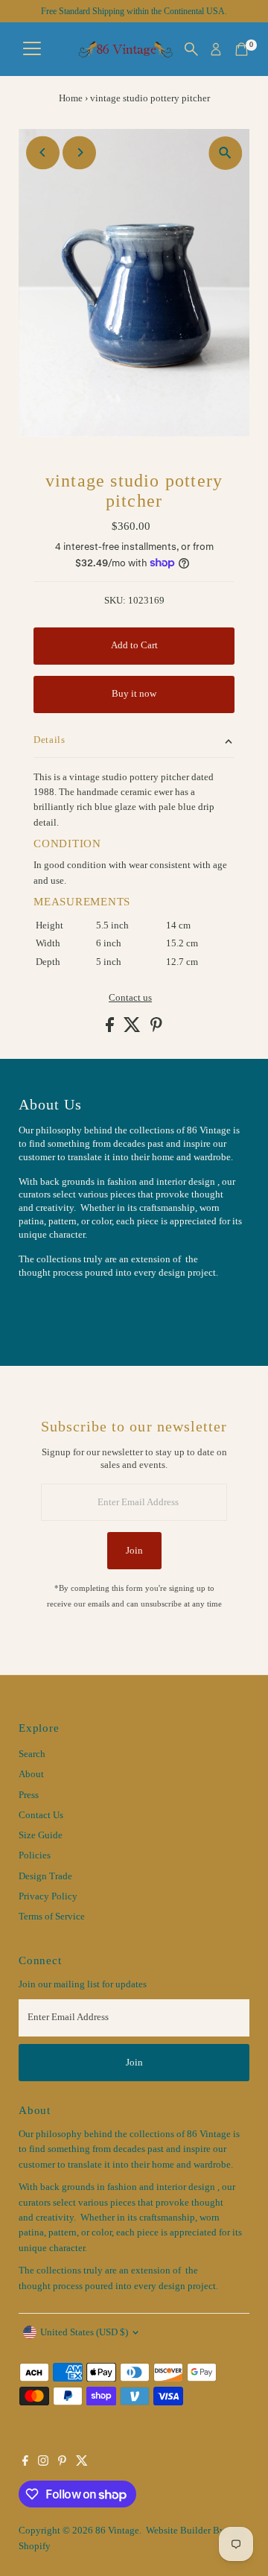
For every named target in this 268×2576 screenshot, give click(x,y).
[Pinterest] (62, 2463)
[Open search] (191, 49)
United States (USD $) (84, 2332)
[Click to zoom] (225, 153)
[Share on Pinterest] (156, 1029)
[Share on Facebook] (111, 1029)
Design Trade (45, 1876)
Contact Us (41, 1815)
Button (48, 1309)
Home (71, 98)
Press (29, 1795)
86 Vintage (117, 2531)
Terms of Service (52, 1917)
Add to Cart (134, 645)
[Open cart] (242, 49)
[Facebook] (25, 2463)
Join (134, 1551)
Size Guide (41, 1835)
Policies (35, 1855)
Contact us (130, 998)
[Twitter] (82, 2463)
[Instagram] (43, 2463)
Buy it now (134, 694)
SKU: (115, 601)
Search (32, 1754)
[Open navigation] (32, 49)
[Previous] (43, 152)
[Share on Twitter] (133, 1029)
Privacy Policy (48, 1896)
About (31, 1774)
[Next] (79, 152)
